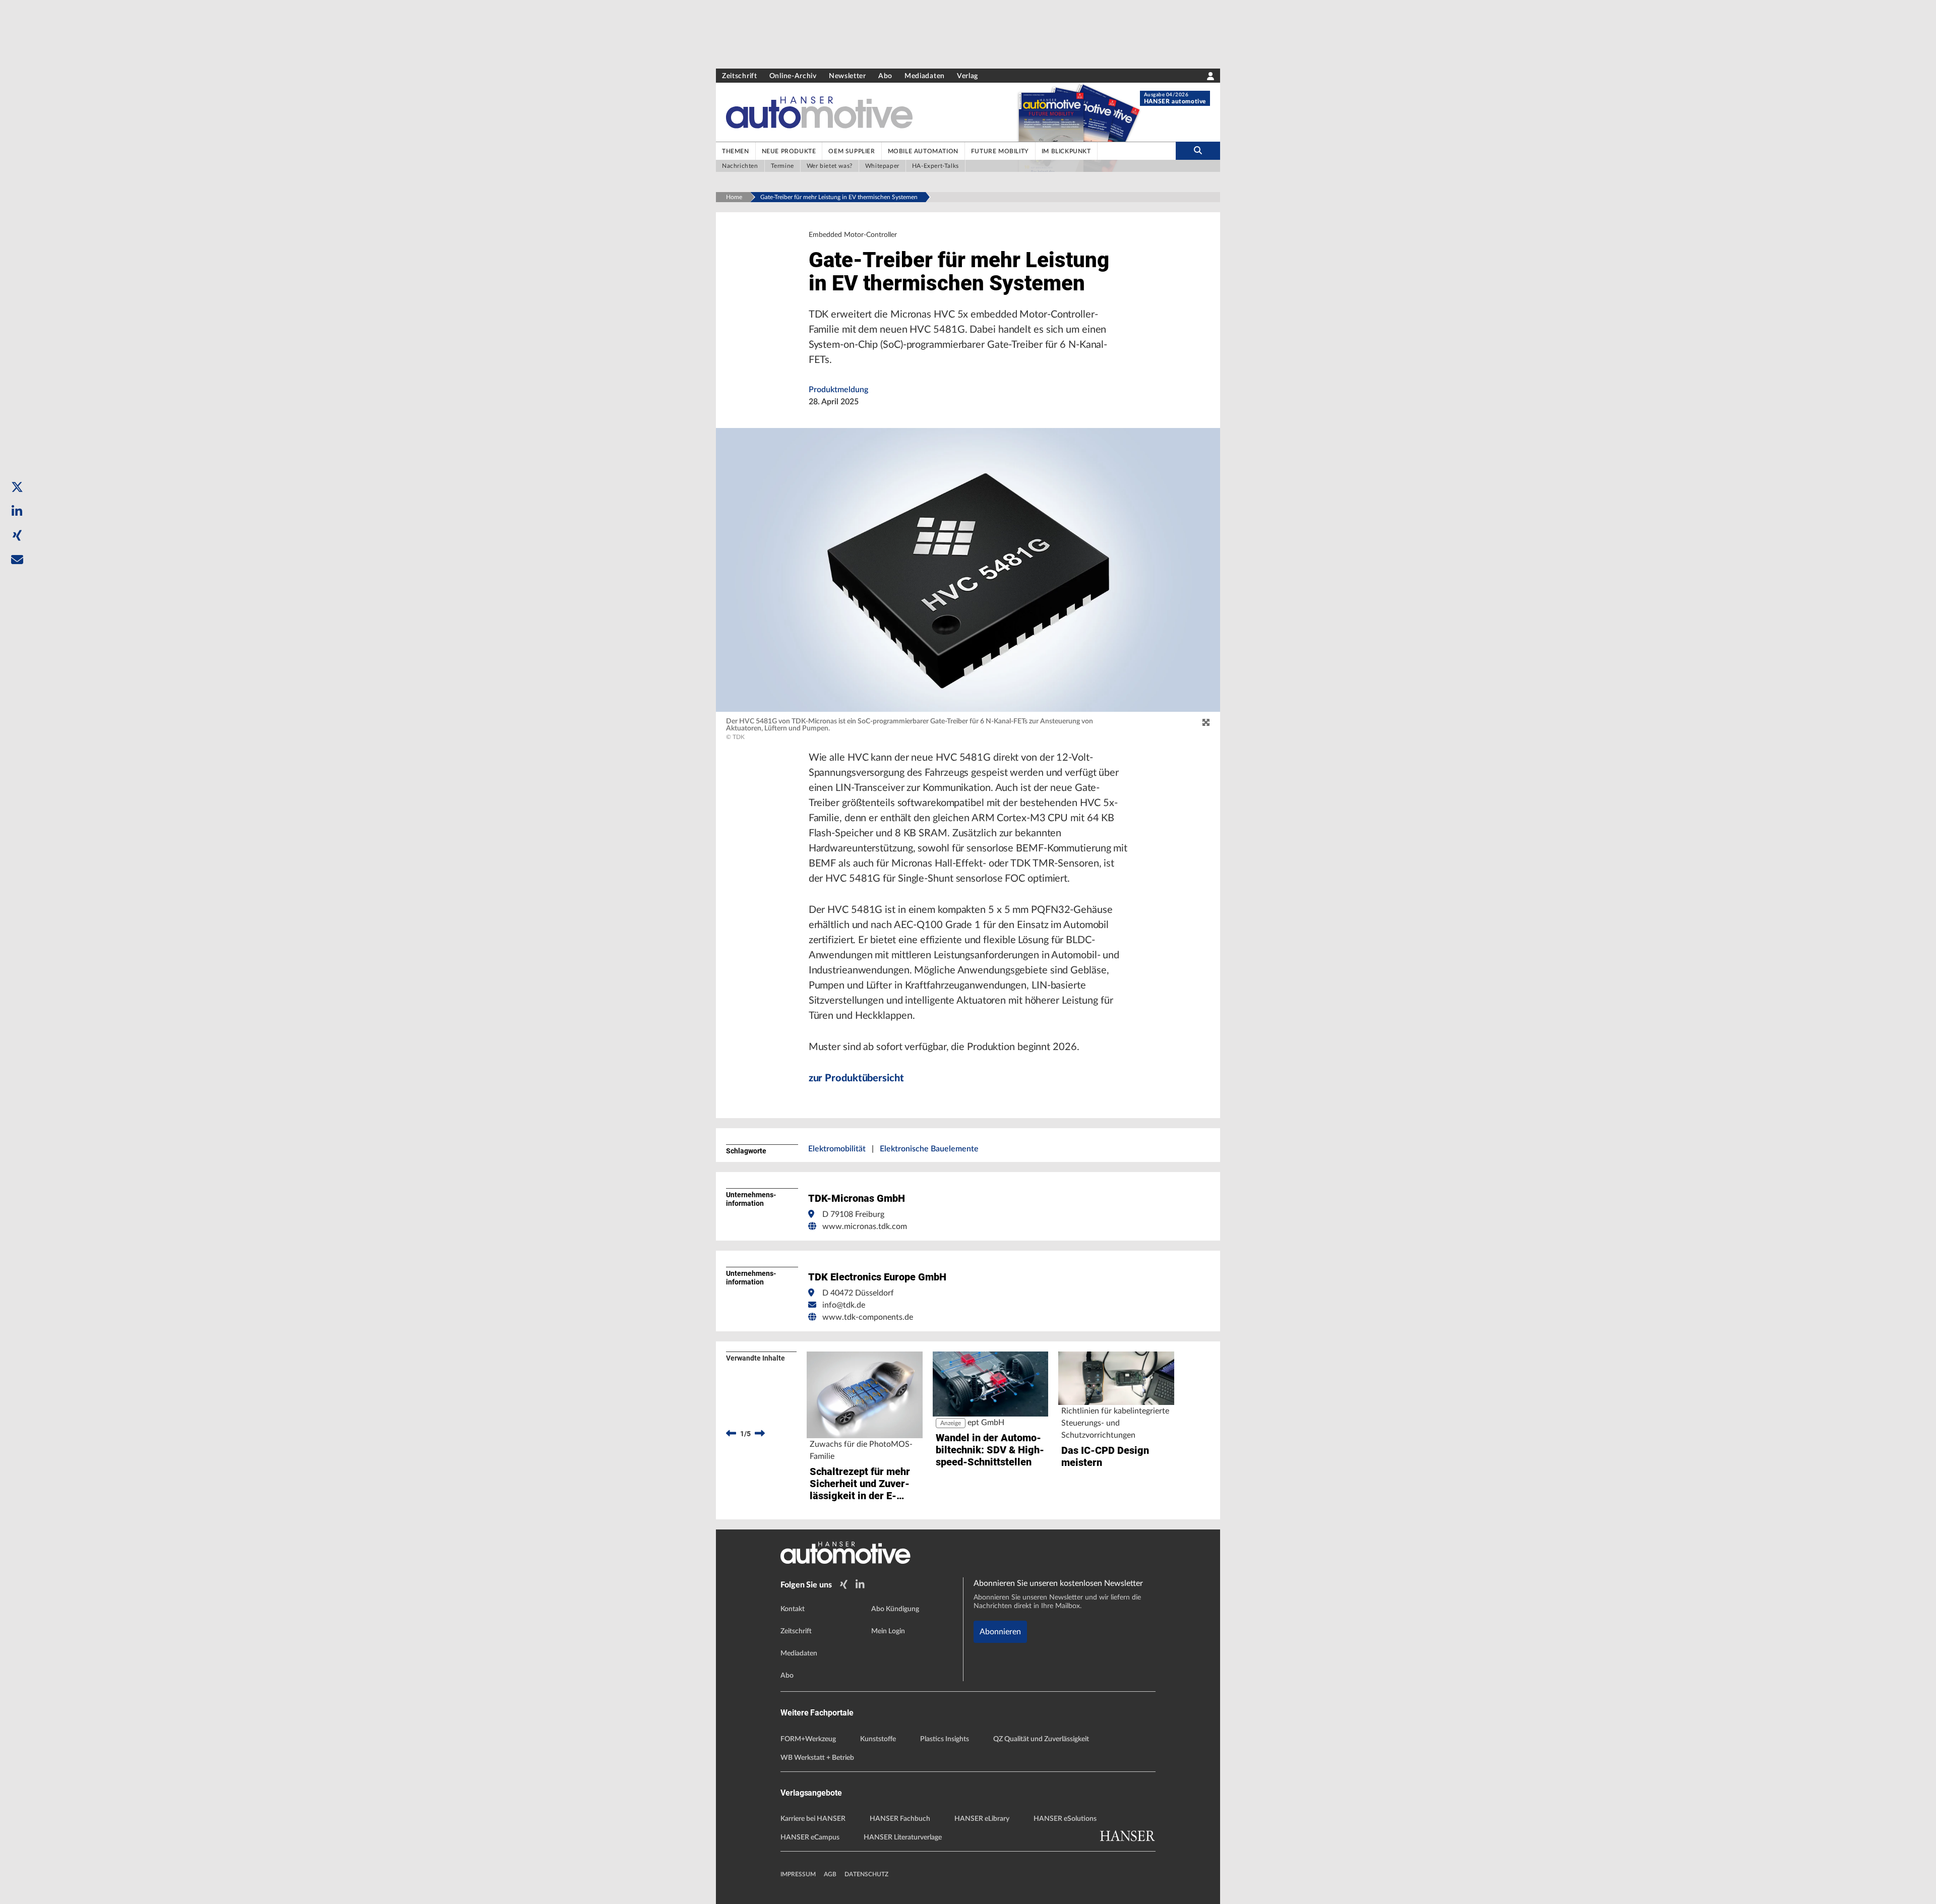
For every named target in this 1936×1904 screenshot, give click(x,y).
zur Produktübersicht (856, 1078)
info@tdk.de (844, 1305)
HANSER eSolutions (1065, 1819)
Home (734, 197)
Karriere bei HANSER (813, 1819)
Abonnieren (1000, 1632)
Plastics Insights (945, 1739)
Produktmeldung (838, 390)
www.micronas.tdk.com (865, 1226)
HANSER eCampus (810, 1837)
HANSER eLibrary (982, 1819)
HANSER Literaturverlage (903, 1837)
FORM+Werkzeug (808, 1739)
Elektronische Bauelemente (929, 1149)
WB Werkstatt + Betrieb (817, 1758)
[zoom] (1206, 723)
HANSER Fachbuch (900, 1819)
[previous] (731, 1434)
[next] (760, 1434)
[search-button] (1198, 151)
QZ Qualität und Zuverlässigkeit (1041, 1739)
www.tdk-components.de (868, 1317)
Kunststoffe (878, 1739)
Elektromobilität (837, 1149)
